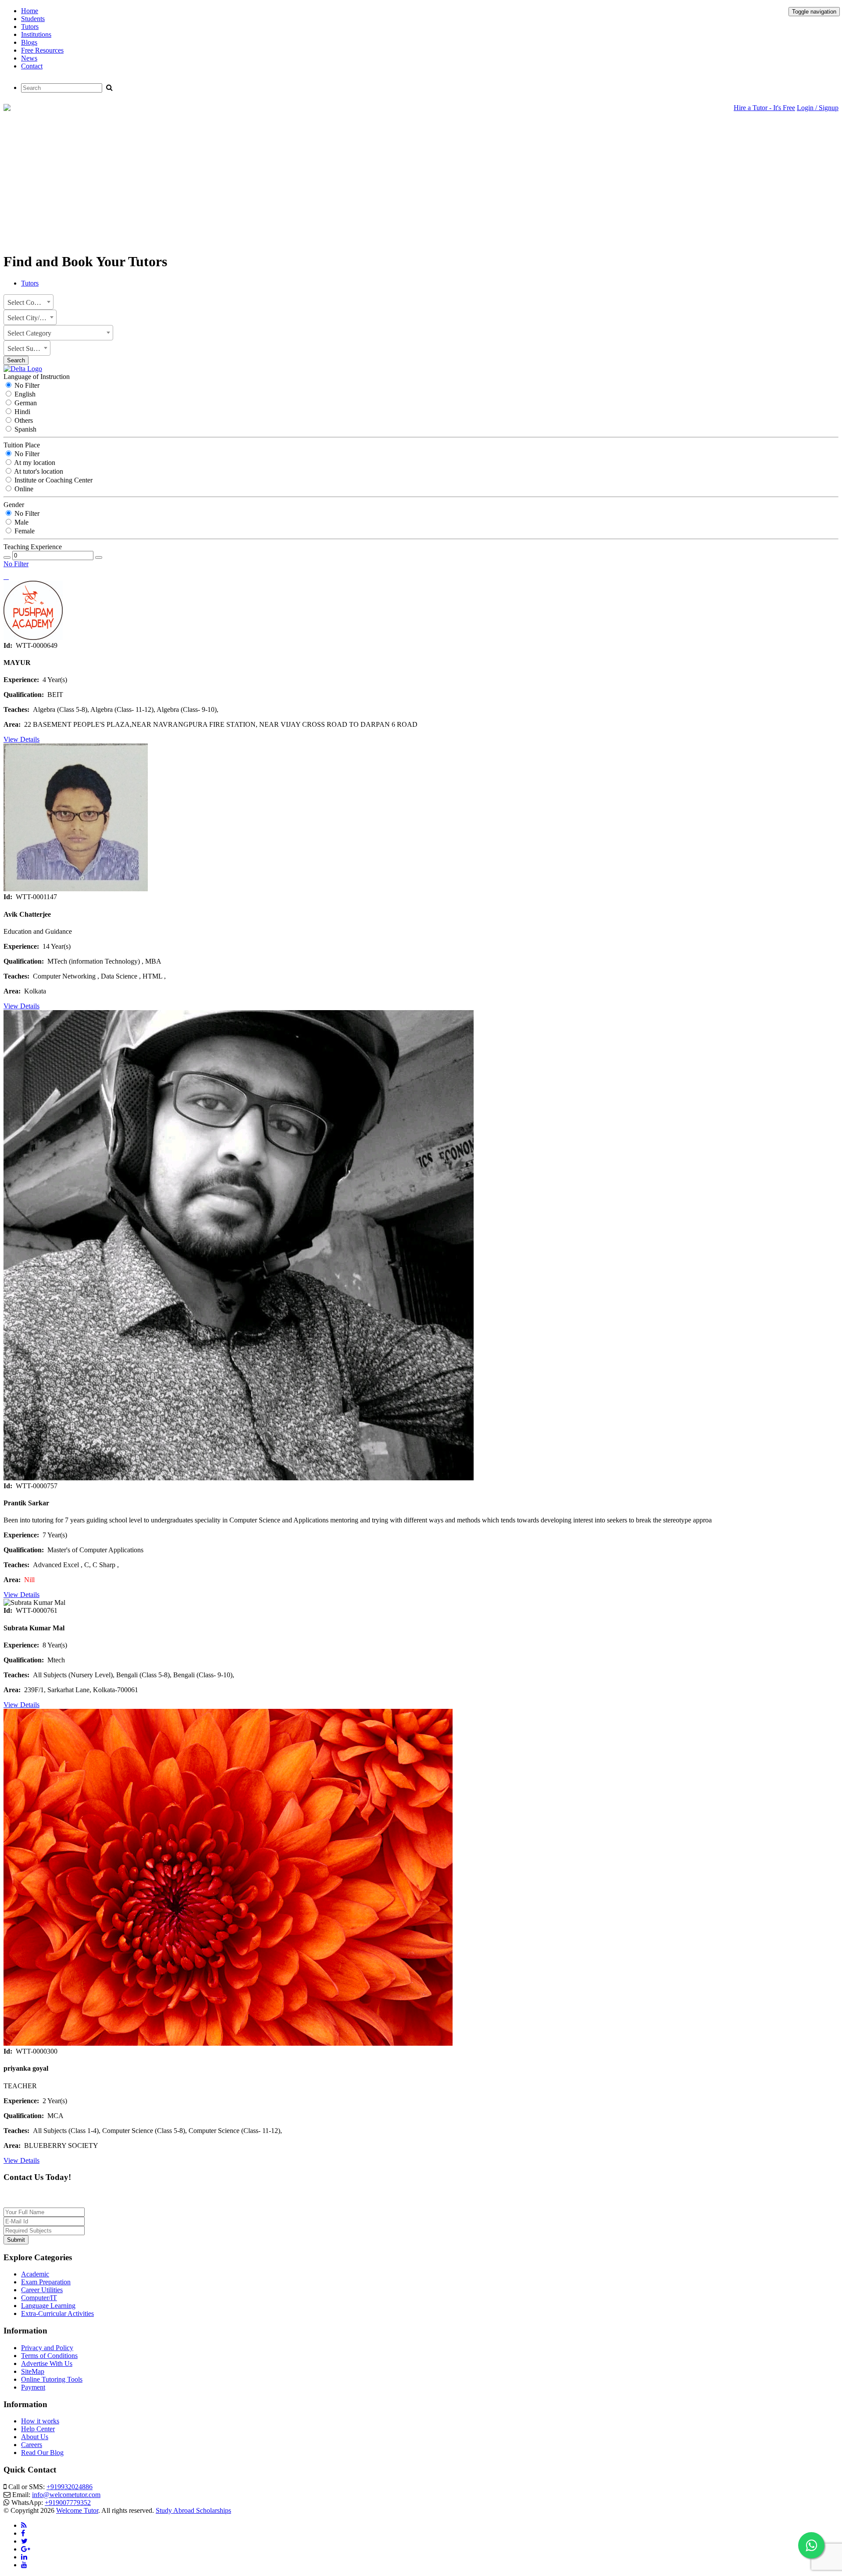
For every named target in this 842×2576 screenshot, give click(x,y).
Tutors (30, 27)
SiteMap (33, 2371)
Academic (35, 2274)
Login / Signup (818, 108)
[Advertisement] (421, 183)
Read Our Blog (42, 2453)
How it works (40, 2421)
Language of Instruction (37, 377)
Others (23, 420)
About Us (35, 2437)
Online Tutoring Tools (52, 2379)
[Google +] (26, 2549)
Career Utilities (42, 2290)
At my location (34, 463)
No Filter (26, 385)
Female (24, 531)
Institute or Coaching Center (53, 480)
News (29, 58)
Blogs (29, 42)
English (24, 394)
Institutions (36, 34)
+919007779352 (68, 2503)
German (25, 403)
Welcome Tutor (77, 2510)
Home (30, 11)
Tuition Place (22, 445)
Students (33, 19)
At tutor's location (38, 471)
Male (21, 522)
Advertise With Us (47, 2363)
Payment (33, 2387)
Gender (14, 505)
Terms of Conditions (49, 2356)
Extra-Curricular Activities (57, 2313)
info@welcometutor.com (66, 2495)
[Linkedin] (24, 2557)
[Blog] (24, 2525)
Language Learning (48, 2306)
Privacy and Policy (47, 2348)
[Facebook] (23, 2533)
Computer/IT (39, 2298)
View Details (21, 739)
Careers (32, 2445)
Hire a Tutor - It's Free (764, 108)
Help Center (38, 2429)
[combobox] (29, 302)
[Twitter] (24, 2541)
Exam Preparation (46, 2282)
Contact (32, 66)
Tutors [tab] (30, 283)
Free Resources (42, 50)
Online (23, 489)
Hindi (21, 412)
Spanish (25, 429)
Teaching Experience (33, 547)
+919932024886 (70, 2487)
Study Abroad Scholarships (193, 2510)
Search (16, 360)
